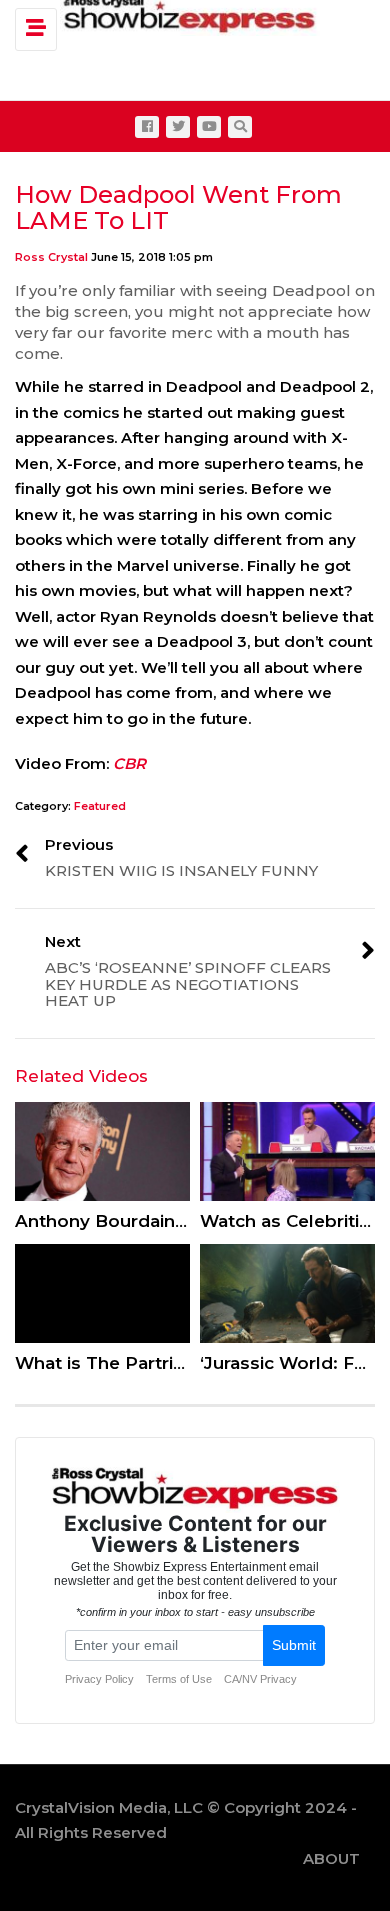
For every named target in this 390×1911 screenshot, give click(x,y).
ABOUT (331, 1858)
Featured (100, 806)
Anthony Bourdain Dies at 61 (140, 1221)
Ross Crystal (51, 257)
